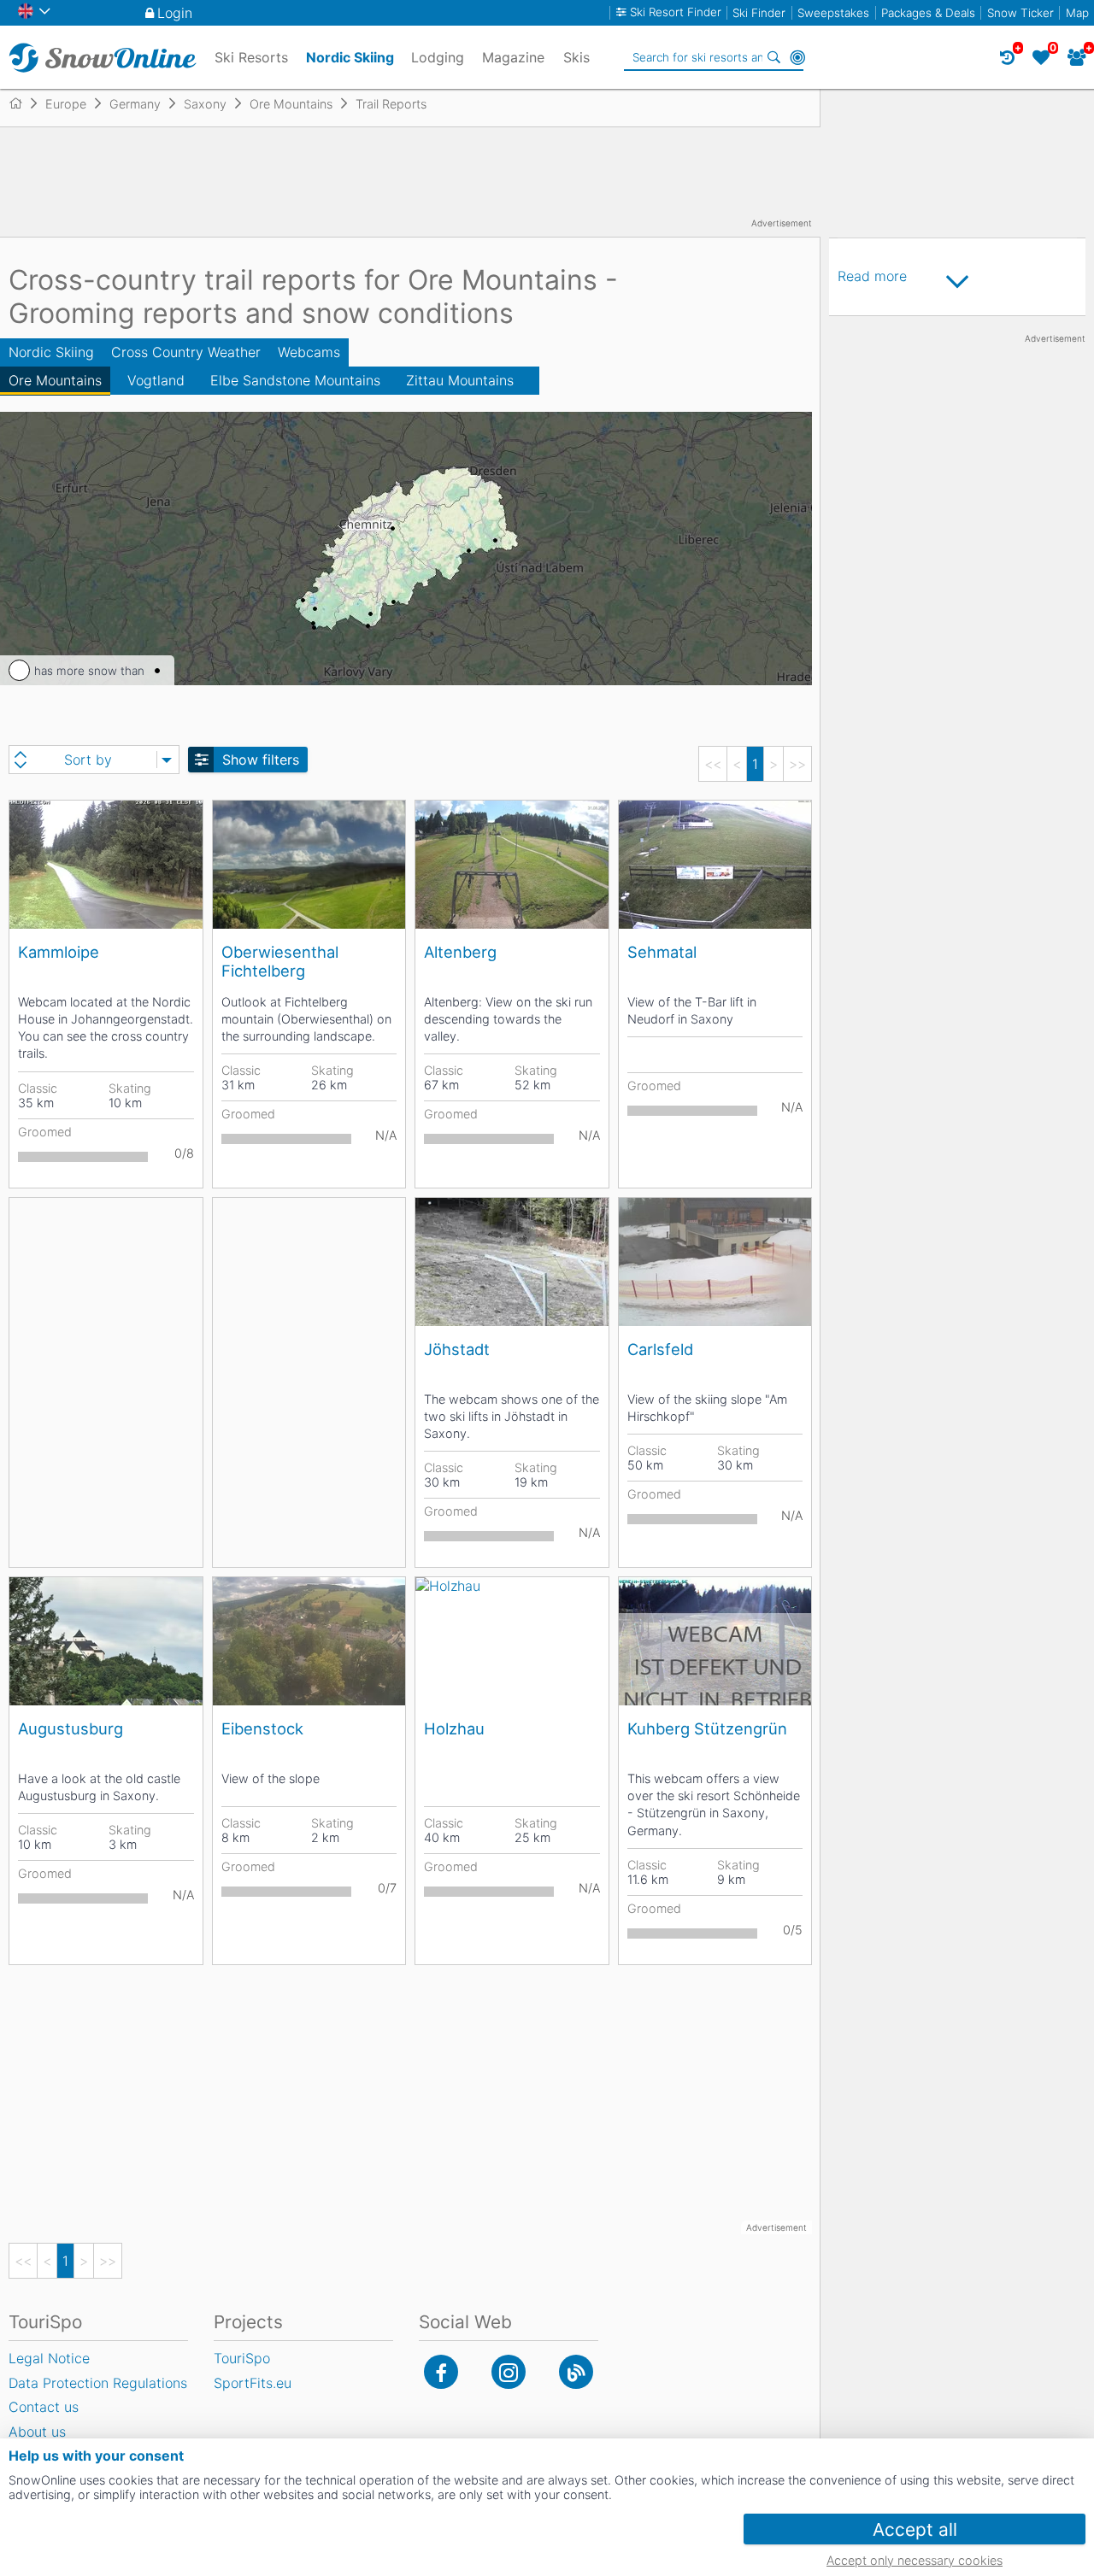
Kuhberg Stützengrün (707, 1728)
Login (175, 13)
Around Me (797, 57)
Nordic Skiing (51, 352)
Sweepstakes (833, 13)
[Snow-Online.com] (103, 57)
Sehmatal (662, 952)
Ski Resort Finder (676, 12)
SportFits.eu (253, 2383)
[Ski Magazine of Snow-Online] (576, 2372)
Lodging (438, 57)
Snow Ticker (1020, 13)
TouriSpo (242, 2358)
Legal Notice (49, 2358)
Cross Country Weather (186, 352)
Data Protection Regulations (98, 2383)
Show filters (261, 760)
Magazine (513, 57)
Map (1077, 13)
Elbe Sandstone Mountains (295, 380)
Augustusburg (71, 1728)
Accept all (915, 2529)
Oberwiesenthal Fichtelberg (280, 961)
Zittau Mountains (460, 380)
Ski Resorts (251, 57)
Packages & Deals (928, 13)
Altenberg (460, 952)
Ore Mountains (55, 380)
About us (37, 2432)
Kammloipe (59, 952)
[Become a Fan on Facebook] (441, 2372)
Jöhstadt (457, 1349)
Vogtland (156, 380)
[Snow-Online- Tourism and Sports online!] (23, 103)
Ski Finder (759, 13)
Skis (576, 57)
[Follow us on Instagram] (509, 2372)
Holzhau (454, 1728)
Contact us (44, 2407)
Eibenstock (262, 1728)
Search (773, 57)
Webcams (309, 352)
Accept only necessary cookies (915, 2560)
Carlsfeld (660, 1349)
